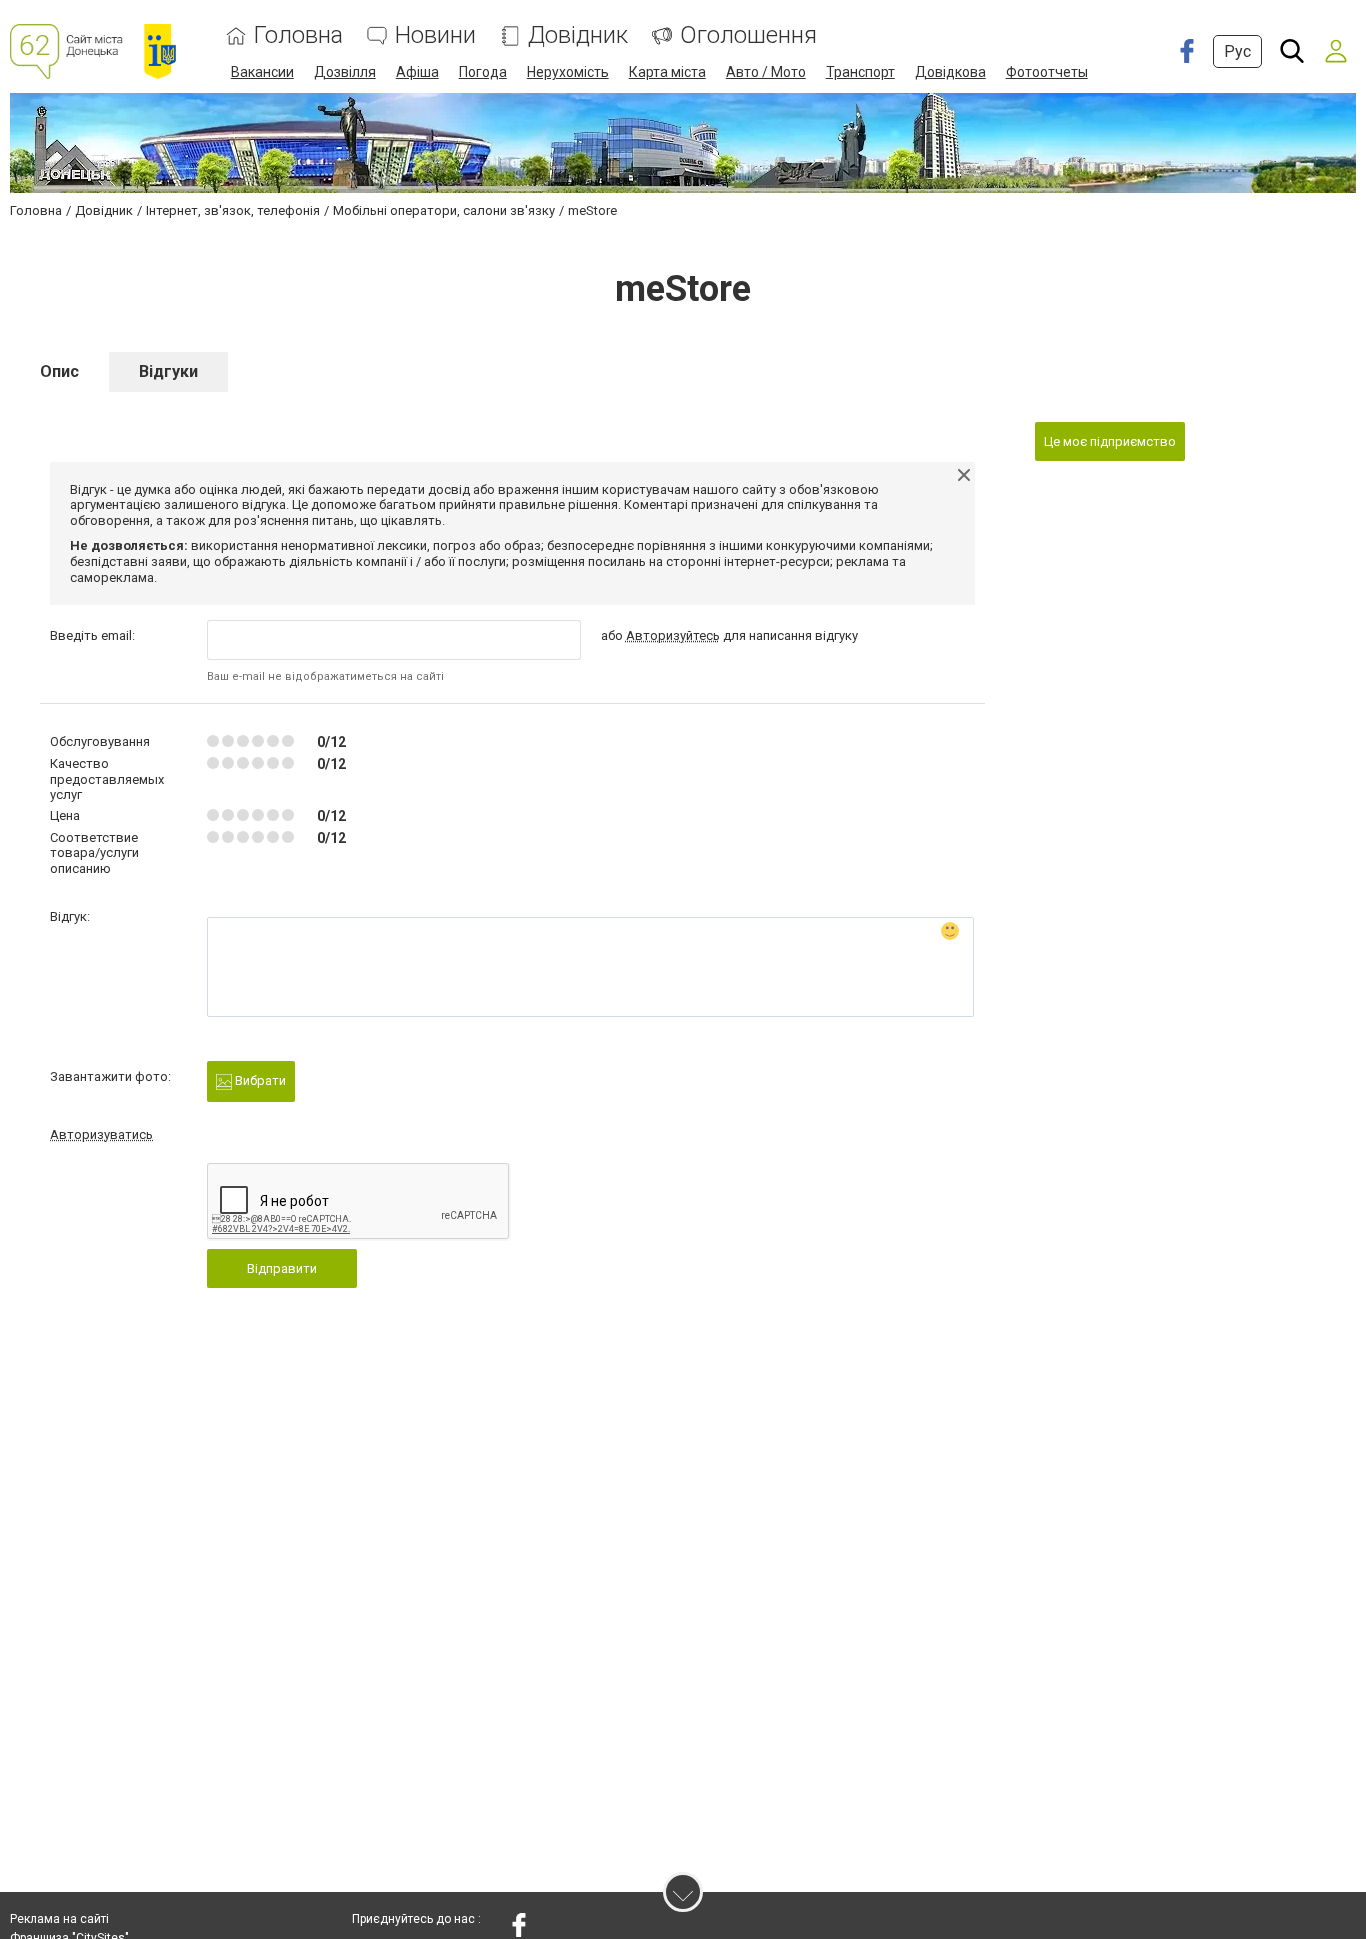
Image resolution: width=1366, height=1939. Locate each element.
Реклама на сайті (59, 1919)
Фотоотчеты (1047, 72)
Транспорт (860, 72)
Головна (298, 35)
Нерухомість (568, 72)
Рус (1237, 51)
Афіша (417, 72)
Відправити (282, 1268)
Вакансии (262, 72)
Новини (435, 35)
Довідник (578, 35)
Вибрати (259, 1080)
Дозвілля (345, 72)
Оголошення (748, 35)
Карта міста (667, 72)
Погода (483, 72)
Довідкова (950, 72)
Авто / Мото (766, 72)
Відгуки (168, 371)
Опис (59, 371)
